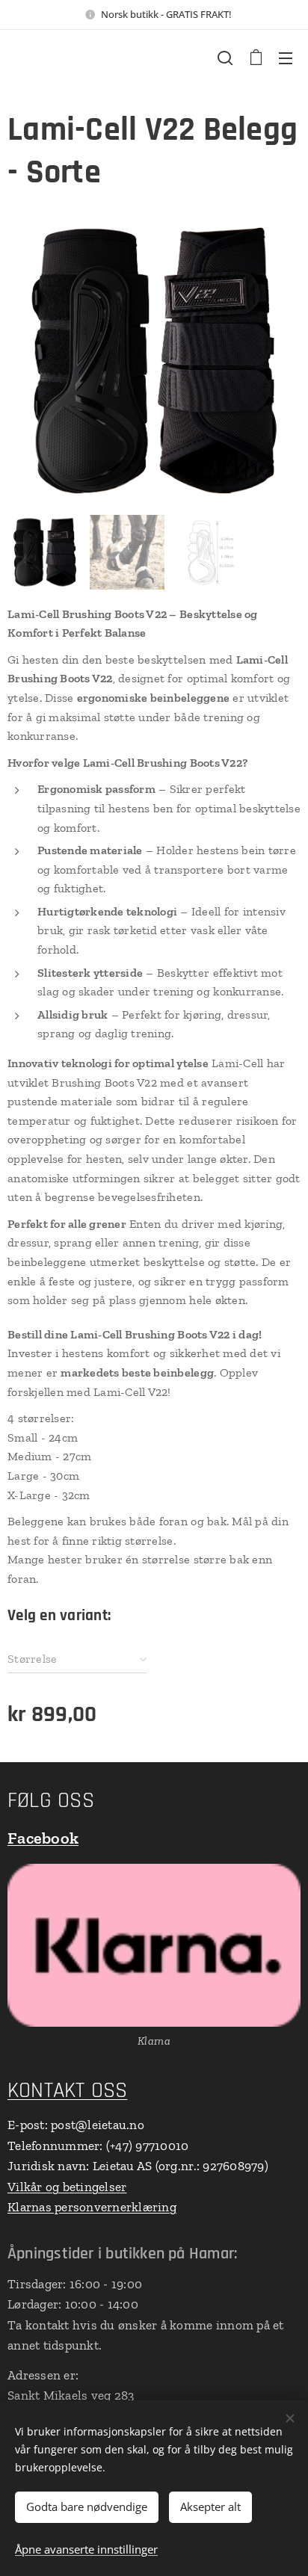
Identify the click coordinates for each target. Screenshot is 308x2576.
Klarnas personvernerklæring (92, 2207)
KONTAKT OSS (67, 2091)
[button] (225, 58)
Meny (286, 58)
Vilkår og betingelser (67, 2187)
